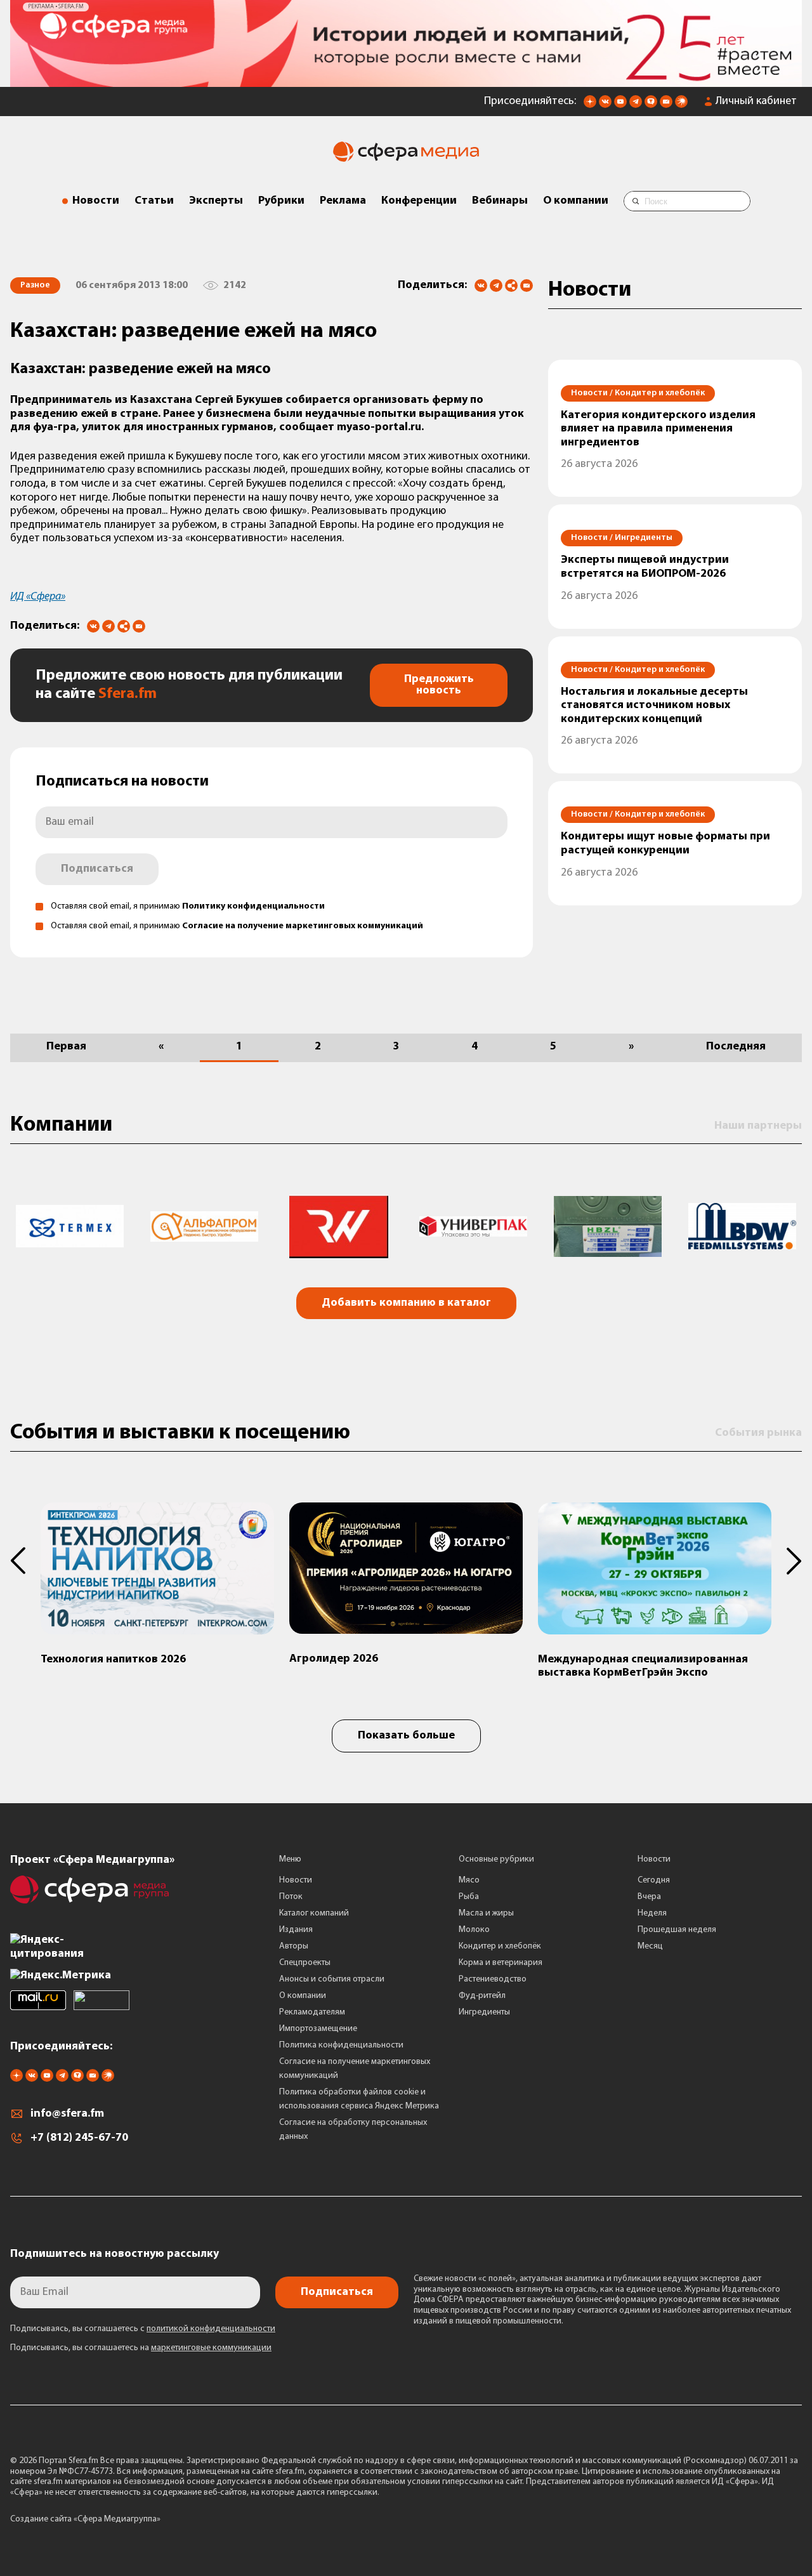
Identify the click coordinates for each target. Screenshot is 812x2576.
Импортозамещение (318, 2029)
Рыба (469, 1897)
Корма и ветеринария (501, 1963)
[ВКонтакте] (481, 286)
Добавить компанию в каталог (406, 1303)
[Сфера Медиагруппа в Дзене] (590, 105)
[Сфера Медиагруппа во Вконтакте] (605, 105)
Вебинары (500, 201)
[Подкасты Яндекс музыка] (681, 105)
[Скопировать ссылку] (511, 286)
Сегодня (654, 1880)
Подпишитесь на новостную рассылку (115, 2254)
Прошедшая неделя (677, 1930)
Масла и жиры (486, 1913)
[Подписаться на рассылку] (666, 105)
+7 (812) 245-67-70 (79, 2138)
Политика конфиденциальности (341, 2045)
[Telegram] (496, 286)
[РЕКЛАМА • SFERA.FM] (406, 81)
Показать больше (406, 1736)
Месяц (650, 1946)
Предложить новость (439, 685)
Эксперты (216, 201)
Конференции (419, 201)
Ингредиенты (484, 2012)
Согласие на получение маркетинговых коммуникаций (303, 926)
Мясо (469, 1880)
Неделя (652, 1913)
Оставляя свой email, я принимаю (188, 906)
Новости (96, 201)
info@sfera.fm (67, 2114)
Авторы (294, 1946)
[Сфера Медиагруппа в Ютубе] (620, 105)
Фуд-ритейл (482, 1996)
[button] (25, 1561)
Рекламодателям (312, 2012)
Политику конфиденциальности (253, 906)
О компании (576, 201)
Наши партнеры (758, 1126)
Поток (291, 1897)
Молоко (474, 1930)
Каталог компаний (314, 1913)
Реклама (343, 201)
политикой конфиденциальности (211, 2329)
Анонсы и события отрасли (332, 1979)
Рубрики (281, 201)
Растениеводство (493, 1979)
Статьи (154, 201)
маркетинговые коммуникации (211, 2348)
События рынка (758, 1433)
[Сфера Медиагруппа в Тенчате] (651, 105)
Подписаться (97, 869)
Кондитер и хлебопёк (500, 1946)
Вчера (649, 1897)
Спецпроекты (305, 1963)
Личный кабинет (756, 102)
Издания (296, 1930)
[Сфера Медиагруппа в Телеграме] (636, 105)
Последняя (736, 1047)
